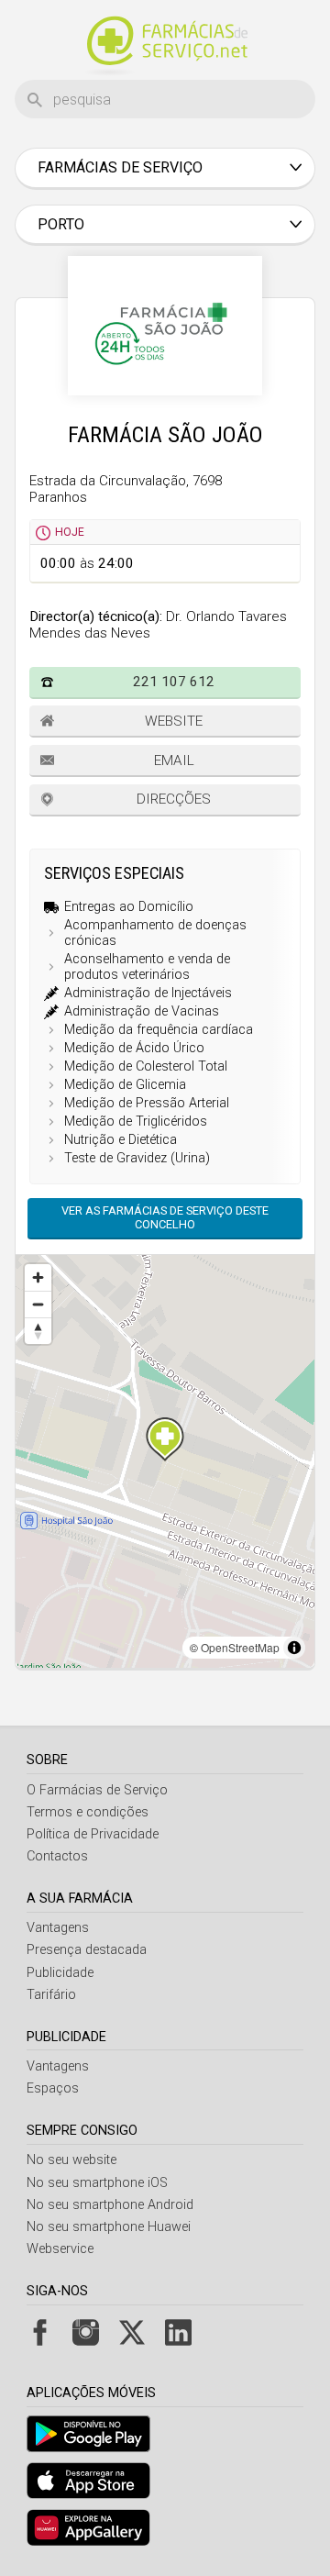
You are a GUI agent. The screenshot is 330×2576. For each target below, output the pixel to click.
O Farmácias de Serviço (97, 1790)
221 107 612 (174, 682)
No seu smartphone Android (110, 2205)
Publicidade (60, 1973)
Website (174, 721)
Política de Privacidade (93, 1834)
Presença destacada (87, 1950)
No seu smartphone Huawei (109, 2227)
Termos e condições (88, 1812)
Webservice (60, 2249)
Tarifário (51, 1995)
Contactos (57, 1856)
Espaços (53, 2088)
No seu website (71, 2160)
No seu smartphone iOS (97, 2183)
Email (174, 761)
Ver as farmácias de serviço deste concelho (165, 1217)
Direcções (174, 799)
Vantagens (58, 1928)
